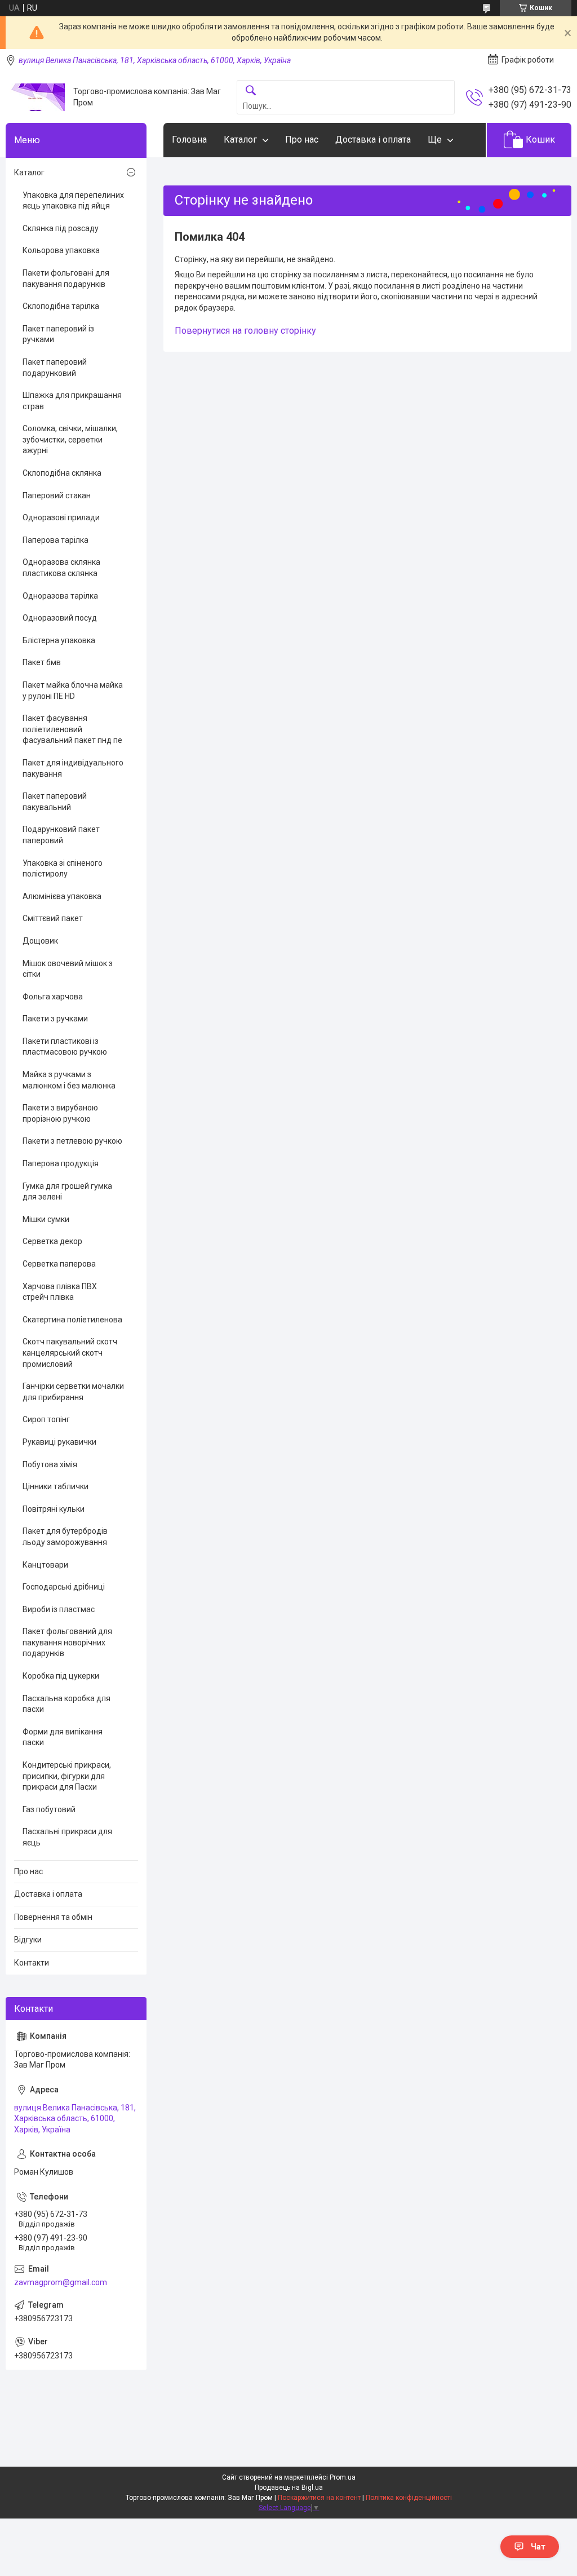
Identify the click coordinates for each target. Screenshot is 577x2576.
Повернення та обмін (53, 1917)
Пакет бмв (42, 662)
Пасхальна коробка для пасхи (66, 1704)
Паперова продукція (61, 1163)
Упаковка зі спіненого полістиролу (63, 869)
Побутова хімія (50, 1464)
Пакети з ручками (55, 1019)
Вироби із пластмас (59, 1609)
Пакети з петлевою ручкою (72, 1141)
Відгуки (28, 1940)
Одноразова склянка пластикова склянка (61, 568)
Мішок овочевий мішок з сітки (68, 969)
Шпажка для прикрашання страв (72, 401)
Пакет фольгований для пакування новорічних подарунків (67, 1642)
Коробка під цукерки (61, 1676)
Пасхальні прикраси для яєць (67, 1837)
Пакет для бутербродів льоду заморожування (65, 1537)
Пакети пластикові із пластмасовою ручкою (65, 1047)
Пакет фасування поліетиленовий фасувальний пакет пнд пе (72, 729)
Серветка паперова (59, 1264)
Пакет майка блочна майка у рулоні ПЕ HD (73, 691)
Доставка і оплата (373, 140)
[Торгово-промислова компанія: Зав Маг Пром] (35, 97)
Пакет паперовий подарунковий (55, 368)
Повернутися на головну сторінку (245, 331)
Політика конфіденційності (409, 2498)
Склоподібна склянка (62, 473)
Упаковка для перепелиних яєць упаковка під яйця (73, 201)
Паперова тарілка (56, 540)
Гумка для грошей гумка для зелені (67, 1192)
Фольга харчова (53, 997)
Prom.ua (343, 2477)
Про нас (302, 140)
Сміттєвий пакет (53, 918)
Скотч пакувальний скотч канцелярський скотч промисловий (70, 1353)
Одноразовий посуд (60, 618)
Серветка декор (52, 1241)
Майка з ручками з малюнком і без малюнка (69, 1080)
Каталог (240, 140)
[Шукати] (251, 91)
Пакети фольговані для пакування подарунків (66, 278)
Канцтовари (45, 1565)
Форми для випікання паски (63, 1737)
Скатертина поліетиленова (72, 1320)
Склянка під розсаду (61, 228)
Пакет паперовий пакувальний (55, 802)
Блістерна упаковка (59, 640)
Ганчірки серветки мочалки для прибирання (73, 1392)
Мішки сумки (46, 1219)
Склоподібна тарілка (61, 306)
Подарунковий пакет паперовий (61, 835)
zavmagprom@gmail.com (61, 2282)
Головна (189, 140)
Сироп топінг (46, 1419)
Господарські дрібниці (64, 1587)
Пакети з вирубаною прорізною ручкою (60, 1113)
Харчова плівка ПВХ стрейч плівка (60, 1292)
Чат (538, 2547)
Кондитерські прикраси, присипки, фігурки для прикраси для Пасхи (67, 1776)
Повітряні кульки (54, 1509)
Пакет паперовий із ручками (58, 334)
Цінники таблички (56, 1486)
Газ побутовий (49, 1809)
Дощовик (40, 941)
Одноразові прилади (61, 517)
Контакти (32, 1963)
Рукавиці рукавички (59, 1442)
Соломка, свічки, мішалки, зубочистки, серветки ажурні (70, 439)
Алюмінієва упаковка (62, 896)
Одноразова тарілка (60, 596)
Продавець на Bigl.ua (289, 2488)
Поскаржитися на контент (319, 2498)
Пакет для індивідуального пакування (73, 768)
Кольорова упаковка (61, 250)
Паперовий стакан (57, 495)
